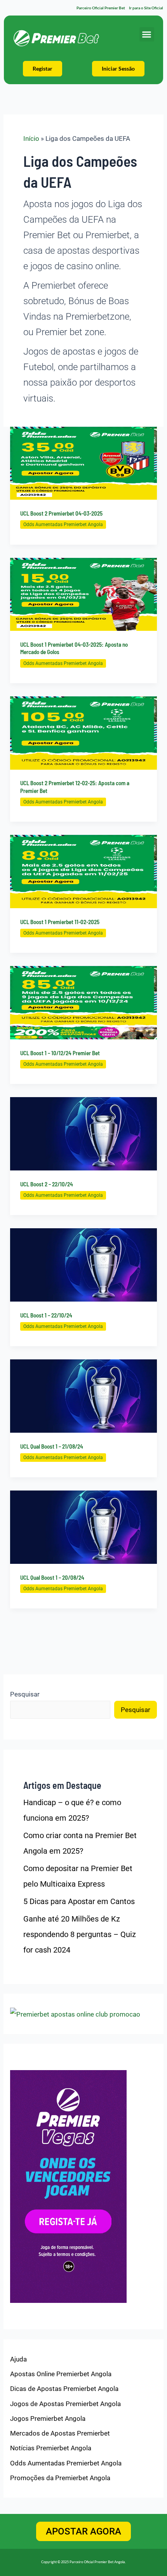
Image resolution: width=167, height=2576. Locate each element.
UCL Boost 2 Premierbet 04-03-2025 (61, 513)
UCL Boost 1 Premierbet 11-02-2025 (60, 922)
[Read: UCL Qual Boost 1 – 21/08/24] (83, 1395)
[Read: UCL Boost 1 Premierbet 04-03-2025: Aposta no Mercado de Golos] (83, 594)
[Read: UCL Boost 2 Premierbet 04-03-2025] (83, 462)
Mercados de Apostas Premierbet (60, 2433)
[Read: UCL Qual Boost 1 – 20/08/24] (83, 1527)
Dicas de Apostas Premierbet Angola (64, 2389)
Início (31, 138)
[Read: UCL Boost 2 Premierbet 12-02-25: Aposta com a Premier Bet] (83, 732)
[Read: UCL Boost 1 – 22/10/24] (83, 1264)
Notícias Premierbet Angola (51, 2448)
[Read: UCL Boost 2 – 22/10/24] (83, 1133)
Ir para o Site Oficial (146, 8)
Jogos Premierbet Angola (48, 2418)
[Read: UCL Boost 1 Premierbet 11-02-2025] (83, 871)
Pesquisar (25, 1694)
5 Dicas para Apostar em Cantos (79, 1901)
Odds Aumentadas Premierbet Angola (63, 525)
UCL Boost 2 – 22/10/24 (47, 1184)
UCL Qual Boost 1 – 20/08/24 (52, 1577)
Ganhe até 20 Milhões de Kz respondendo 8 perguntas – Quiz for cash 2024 (80, 1934)
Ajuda (18, 2359)
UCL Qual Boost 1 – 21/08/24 (52, 1446)
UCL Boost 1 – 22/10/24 (46, 1315)
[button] (147, 35)
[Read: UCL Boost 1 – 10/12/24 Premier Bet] (83, 1002)
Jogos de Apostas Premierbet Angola (65, 2404)
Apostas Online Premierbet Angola (61, 2374)
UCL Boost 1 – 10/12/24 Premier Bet (60, 1053)
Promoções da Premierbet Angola (60, 2478)
